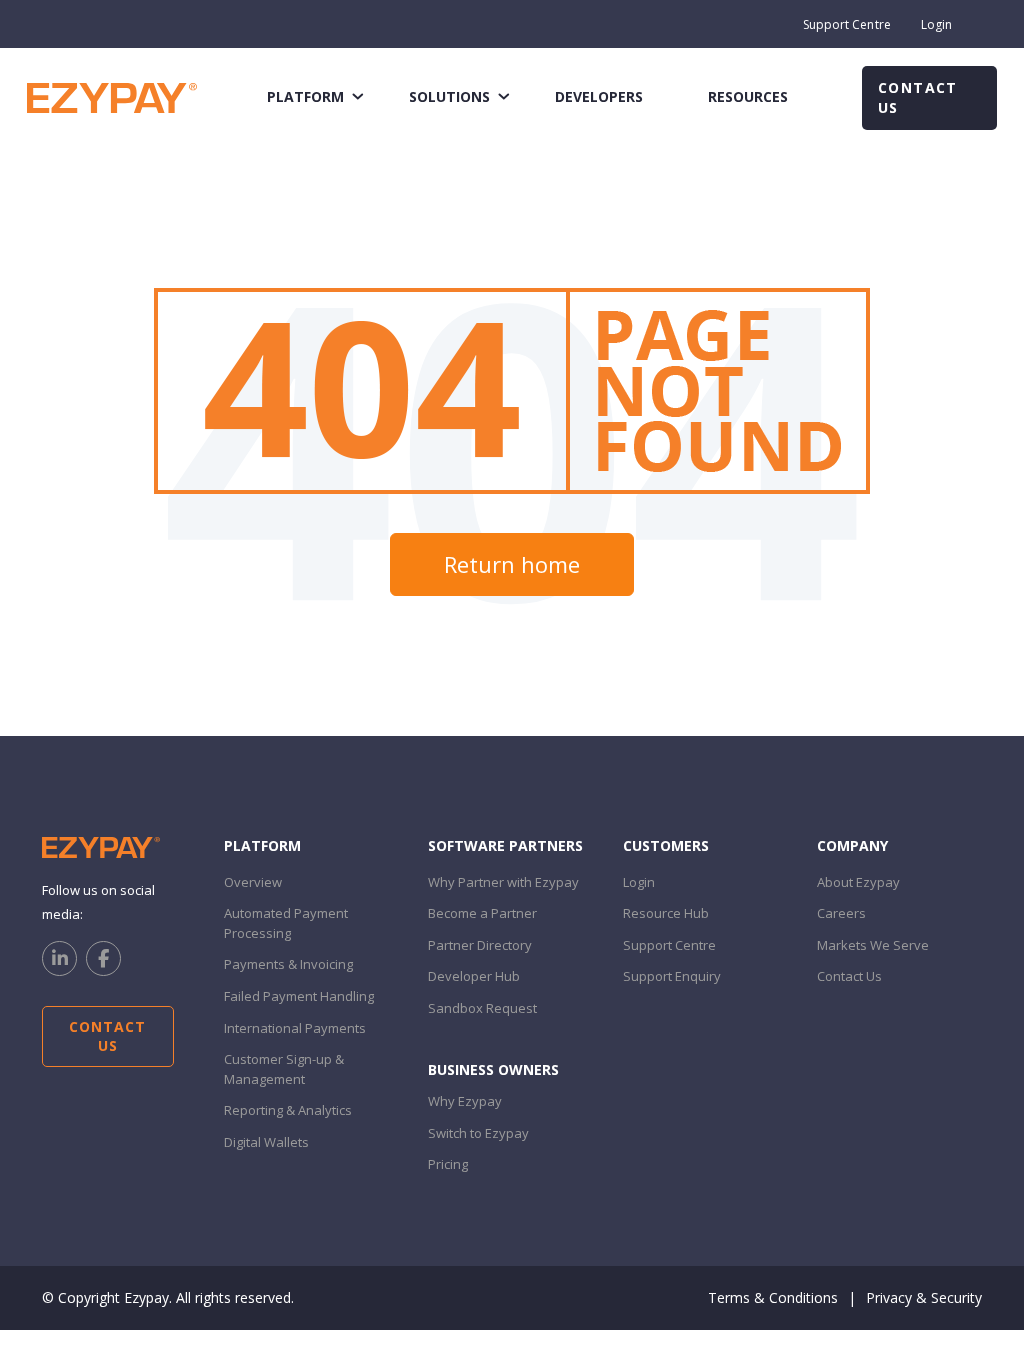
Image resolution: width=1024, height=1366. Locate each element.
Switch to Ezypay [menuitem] (478, 1133)
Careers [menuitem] (841, 913)
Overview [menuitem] (253, 882)
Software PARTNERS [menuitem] (505, 845)
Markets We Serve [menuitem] (873, 945)
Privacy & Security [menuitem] (924, 1297)
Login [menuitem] (936, 24)
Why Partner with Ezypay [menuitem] (503, 882)
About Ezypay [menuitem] (858, 882)
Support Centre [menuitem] (847, 24)
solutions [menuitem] (449, 96)
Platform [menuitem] (262, 845)
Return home (512, 564)
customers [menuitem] (666, 845)
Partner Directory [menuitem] (480, 945)
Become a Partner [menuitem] (482, 913)
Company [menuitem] (852, 845)
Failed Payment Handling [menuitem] (299, 996)
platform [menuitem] (305, 96)
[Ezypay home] (112, 96)
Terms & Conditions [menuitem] (773, 1297)
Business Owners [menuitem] (493, 1069)
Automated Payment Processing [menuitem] (286, 923)
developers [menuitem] (599, 96)
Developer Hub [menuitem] (474, 976)
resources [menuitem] (748, 96)
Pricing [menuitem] (448, 1164)
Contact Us (918, 97)
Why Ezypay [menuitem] (465, 1101)
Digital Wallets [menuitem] (266, 1142)
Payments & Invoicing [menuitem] (288, 964)
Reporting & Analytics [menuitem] (288, 1110)
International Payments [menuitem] (295, 1028)
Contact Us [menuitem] (849, 976)
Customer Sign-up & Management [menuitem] (284, 1069)
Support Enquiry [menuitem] (672, 976)
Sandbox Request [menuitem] (482, 1008)
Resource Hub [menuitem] (666, 913)
